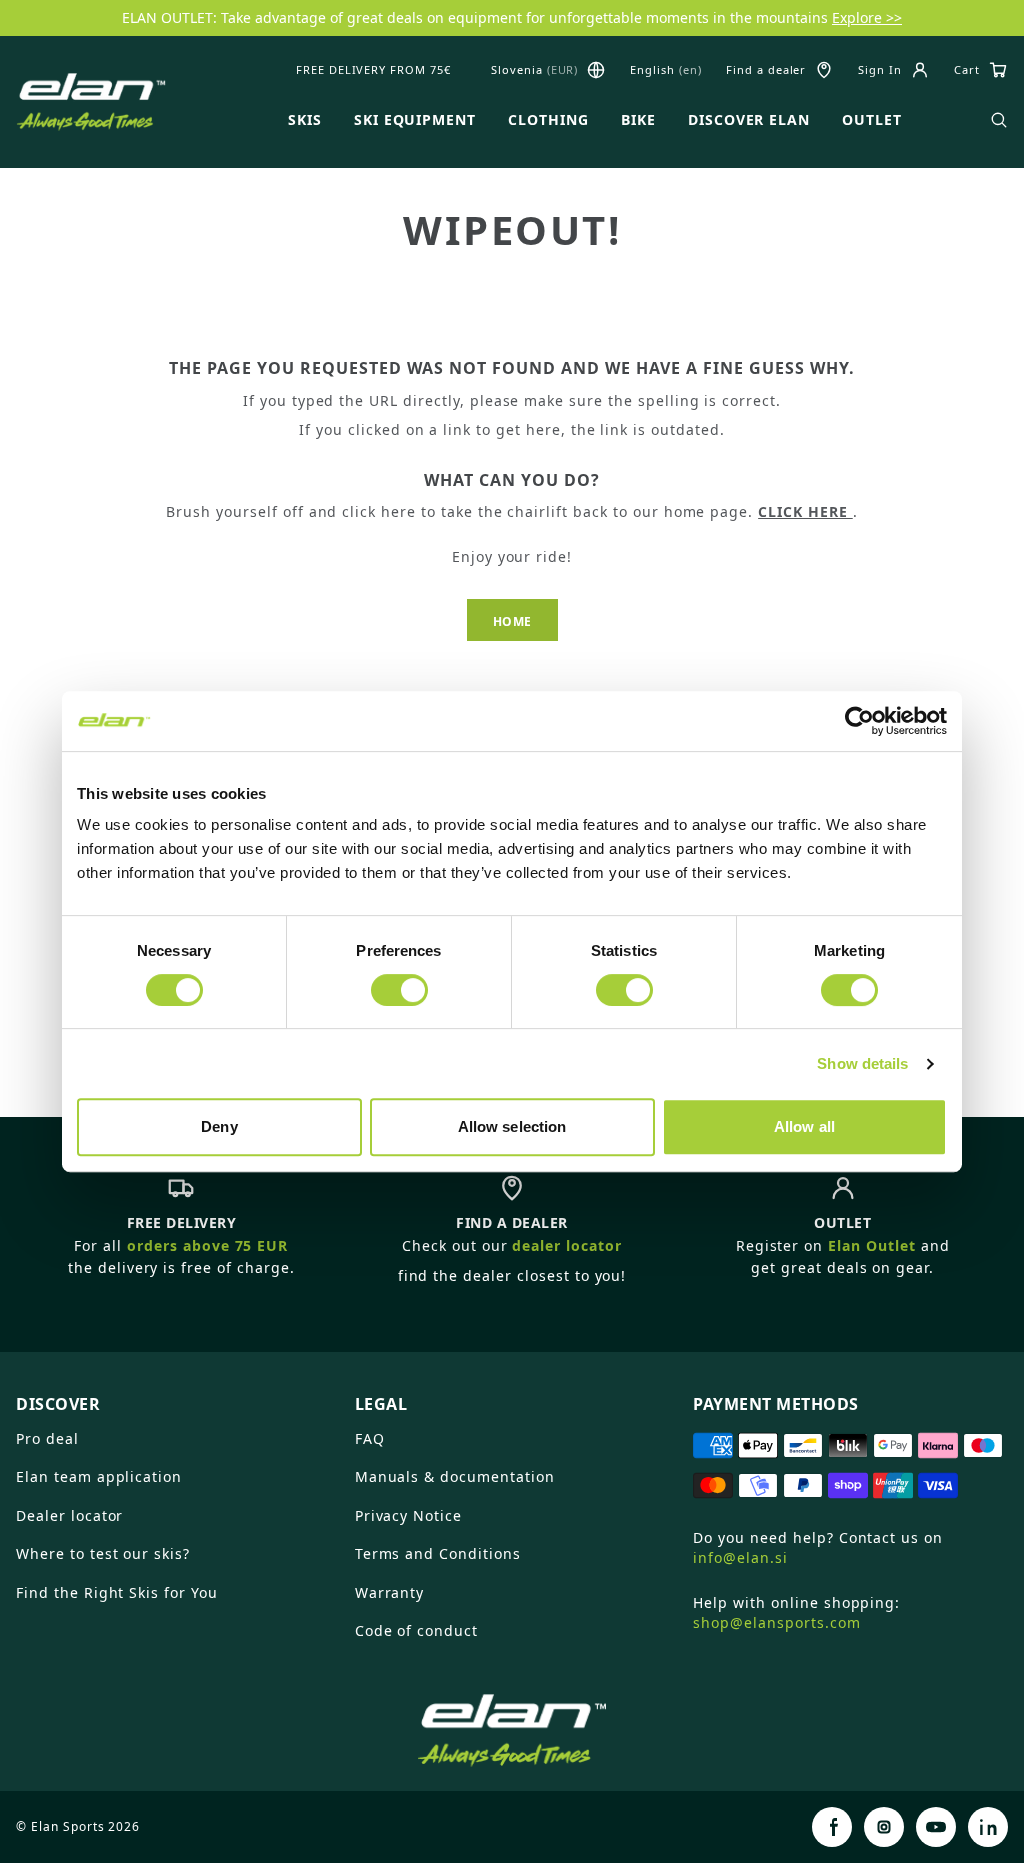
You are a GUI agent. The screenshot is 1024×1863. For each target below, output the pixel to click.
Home (512, 621)
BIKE (638, 120)
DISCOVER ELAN (749, 120)
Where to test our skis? (103, 1553)
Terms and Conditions (438, 1553)
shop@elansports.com (776, 1622)
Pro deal (47, 1438)
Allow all (804, 1126)
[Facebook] (832, 1827)
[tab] (173, 1396)
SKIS (305, 120)
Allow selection (512, 1126)
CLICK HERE (805, 511)
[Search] (999, 120)
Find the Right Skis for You (117, 1592)
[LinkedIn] (988, 1827)
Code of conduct (416, 1630)
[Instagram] (884, 1827)
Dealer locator (69, 1515)
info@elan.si (740, 1557)
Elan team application (99, 1476)
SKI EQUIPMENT (415, 120)
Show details (862, 1063)
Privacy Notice (408, 1515)
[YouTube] (936, 1827)
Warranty (390, 1592)
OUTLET (872, 120)
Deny (219, 1126)
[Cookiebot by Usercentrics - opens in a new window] (859, 721)
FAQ (370, 1438)
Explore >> (867, 17)
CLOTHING (548, 120)
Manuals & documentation (455, 1476)
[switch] (399, 990)
